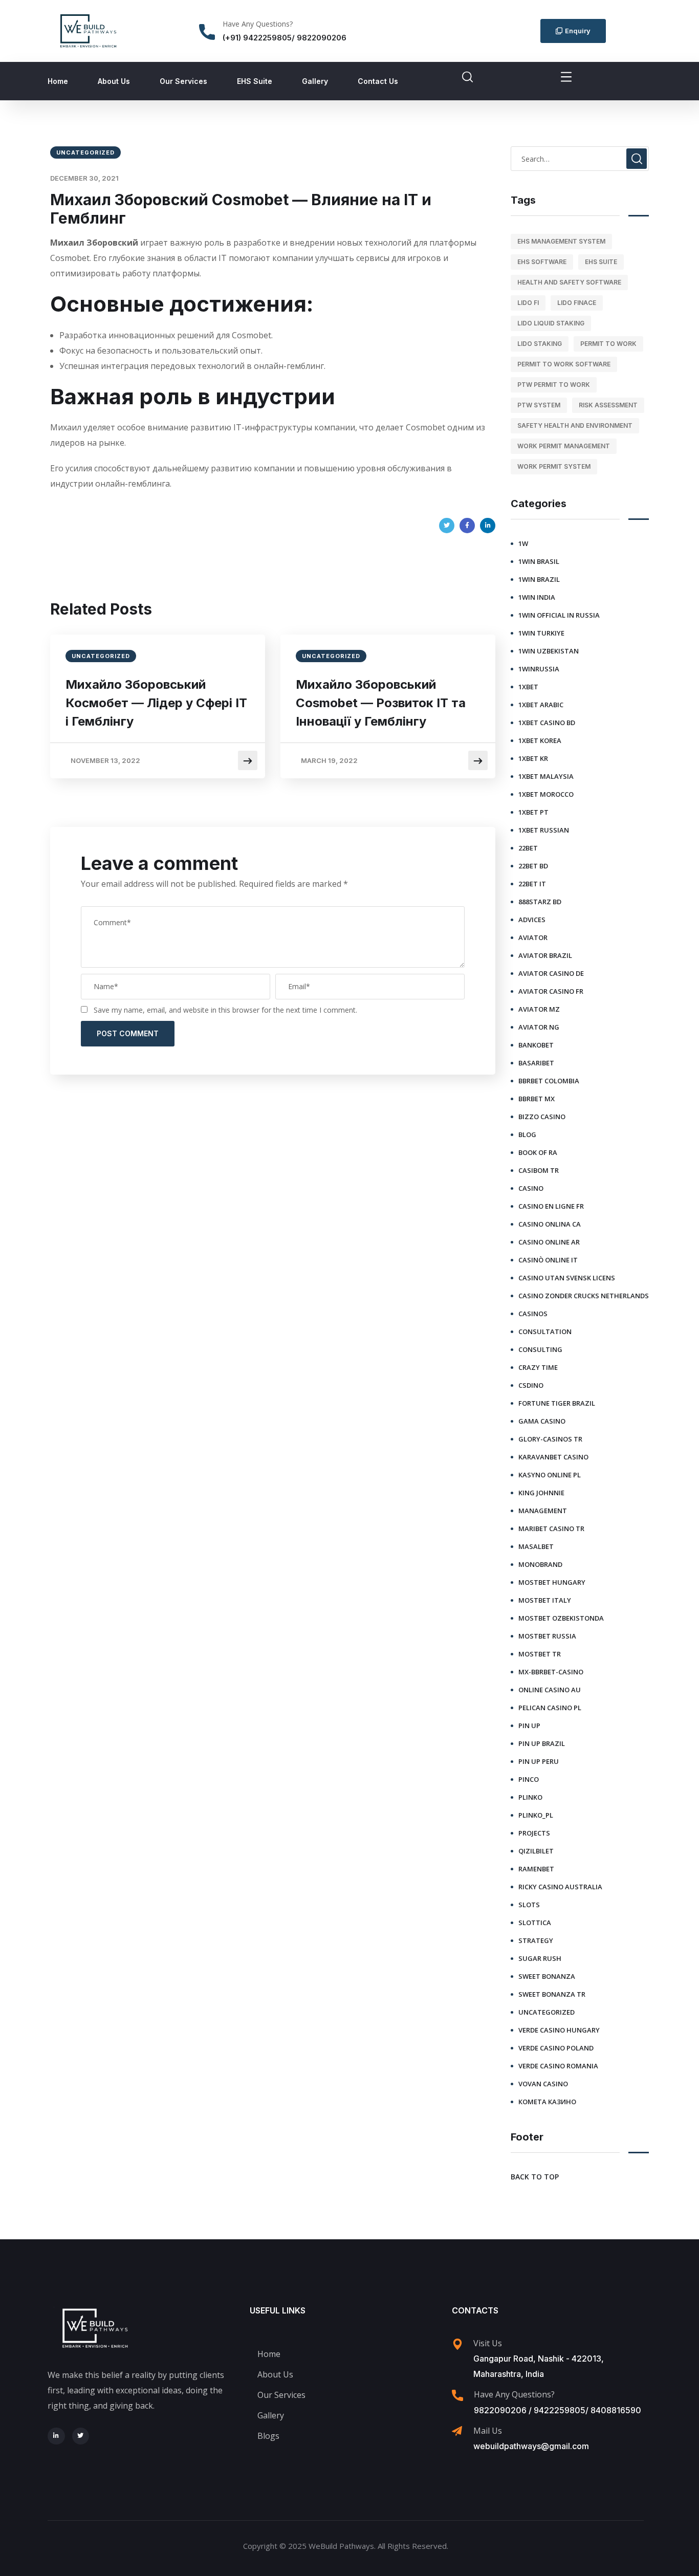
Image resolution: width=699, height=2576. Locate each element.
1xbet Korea (540, 740)
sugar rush (540, 1958)
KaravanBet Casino (553, 1457)
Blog (527, 1134)
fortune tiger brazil (557, 1403)
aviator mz (539, 1009)
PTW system (539, 405)
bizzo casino (542, 1117)
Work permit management (564, 446)
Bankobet (536, 1045)
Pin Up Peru (539, 1761)
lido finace (577, 303)
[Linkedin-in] (56, 2436)
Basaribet (536, 1063)
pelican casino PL (550, 1708)
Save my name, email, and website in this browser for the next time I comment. (225, 1010)
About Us (114, 81)
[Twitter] (447, 526)
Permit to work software (564, 364)
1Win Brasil (539, 561)
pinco (529, 1779)
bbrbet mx (537, 1099)
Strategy (536, 1940)
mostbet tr (540, 1654)
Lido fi (528, 303)
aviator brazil (545, 955)
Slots (529, 1905)
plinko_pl (536, 1815)
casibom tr (539, 1170)
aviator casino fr (551, 991)
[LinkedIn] (488, 526)
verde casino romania (558, 2066)
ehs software (542, 262)
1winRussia (539, 669)
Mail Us (488, 2431)
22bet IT (532, 884)
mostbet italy (545, 1600)
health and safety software (569, 282)
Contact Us (378, 81)
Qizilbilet (536, 1851)
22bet (528, 848)
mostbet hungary (552, 1582)
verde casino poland (556, 2048)
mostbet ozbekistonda (561, 1618)
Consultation (545, 1331)
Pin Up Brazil (542, 1743)
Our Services (183, 81)
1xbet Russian (544, 830)
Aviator (533, 937)
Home (58, 81)
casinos (533, 1314)
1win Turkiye (541, 633)
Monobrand (540, 1564)
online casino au (550, 1690)
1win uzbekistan (549, 651)
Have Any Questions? (258, 24)
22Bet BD (533, 866)
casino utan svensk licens (567, 1278)
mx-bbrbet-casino (551, 1672)
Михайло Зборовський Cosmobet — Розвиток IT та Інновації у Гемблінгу (381, 703)
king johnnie (541, 1493)
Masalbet (536, 1546)
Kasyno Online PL (550, 1475)
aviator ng (539, 1027)
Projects (534, 1833)
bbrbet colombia (549, 1081)
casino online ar (549, 1242)
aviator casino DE (551, 973)
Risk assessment (608, 405)
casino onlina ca (550, 1224)
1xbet (528, 687)
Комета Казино (547, 2102)
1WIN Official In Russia (559, 615)
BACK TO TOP (535, 2177)
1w (523, 543)
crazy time (538, 1367)
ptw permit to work (554, 385)
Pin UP (529, 1726)
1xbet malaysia (546, 776)
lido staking (540, 344)
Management (543, 1511)
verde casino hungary (559, 2030)
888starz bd (540, 902)
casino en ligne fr (551, 1206)
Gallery (315, 81)
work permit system (554, 466)
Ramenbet (536, 1869)
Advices (532, 920)
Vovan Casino (543, 2084)
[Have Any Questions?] (207, 32)
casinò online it (548, 1260)
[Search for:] (580, 159)
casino (531, 1188)
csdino (531, 1385)
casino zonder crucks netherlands (584, 1296)
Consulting (540, 1349)
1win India (537, 597)
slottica (535, 1923)
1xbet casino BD (547, 723)
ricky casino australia (560, 1887)
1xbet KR (533, 758)
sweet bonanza (547, 1976)
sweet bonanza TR (552, 1994)
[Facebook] (467, 526)
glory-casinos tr (550, 1439)
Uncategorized (85, 152)
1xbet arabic (541, 705)
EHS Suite (255, 81)
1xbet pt (533, 812)
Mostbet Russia (547, 1636)
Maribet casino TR (551, 1529)
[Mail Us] (457, 2431)
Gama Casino (542, 1421)
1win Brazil (539, 579)
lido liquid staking (551, 323)
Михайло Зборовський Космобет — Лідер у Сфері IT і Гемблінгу (156, 703)
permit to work (608, 344)
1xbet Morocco (546, 794)
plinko (530, 1797)
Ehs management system (561, 241)
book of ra (538, 1152)
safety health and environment (575, 425)
